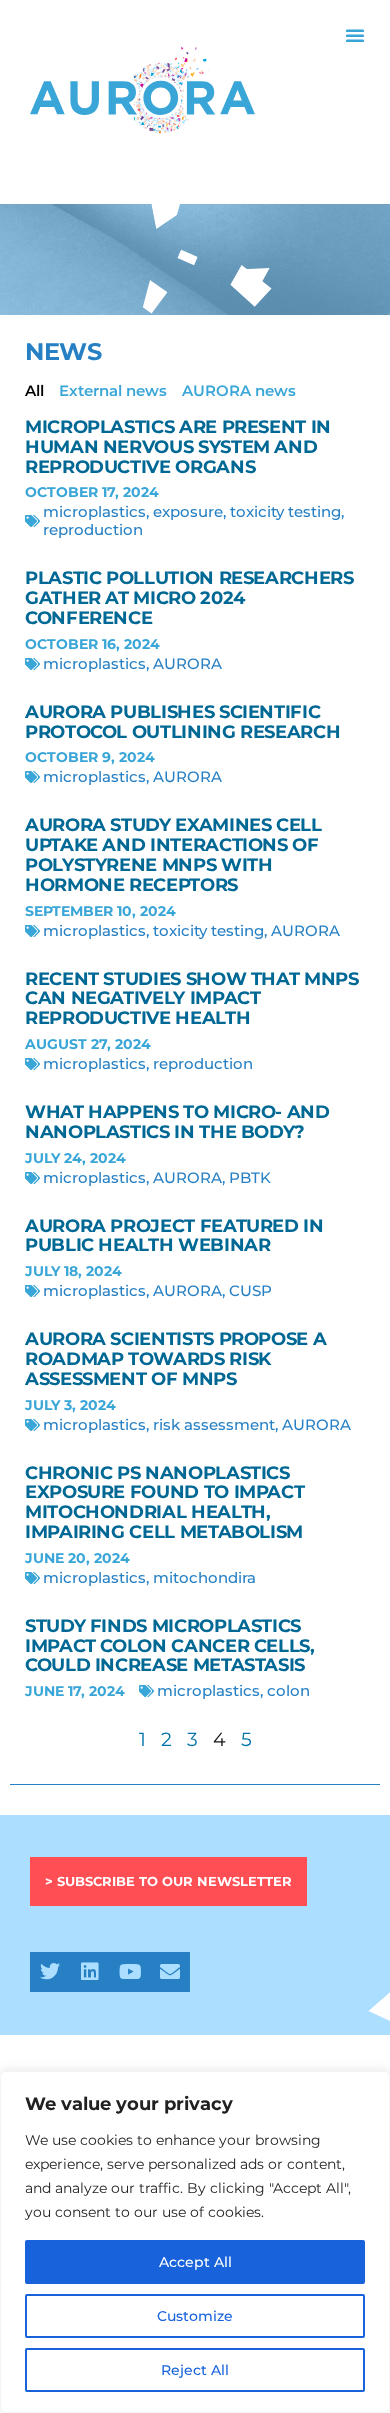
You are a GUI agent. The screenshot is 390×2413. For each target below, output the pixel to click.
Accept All (195, 2262)
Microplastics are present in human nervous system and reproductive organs (178, 447)
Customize (195, 2316)
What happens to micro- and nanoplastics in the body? (177, 1122)
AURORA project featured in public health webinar (174, 1236)
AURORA (187, 663)
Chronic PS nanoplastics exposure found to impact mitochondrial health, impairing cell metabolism (164, 1502)
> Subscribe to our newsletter (168, 1881)
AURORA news (239, 390)
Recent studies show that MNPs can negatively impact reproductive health (192, 999)
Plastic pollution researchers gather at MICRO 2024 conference (189, 598)
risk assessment (214, 1424)
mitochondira (204, 1577)
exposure (188, 511)
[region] (195, 2242)
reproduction (93, 529)
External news (113, 390)
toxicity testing (285, 511)
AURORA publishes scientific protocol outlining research (182, 722)
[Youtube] (130, 1972)
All (34, 390)
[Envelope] (170, 1972)
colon (288, 1690)
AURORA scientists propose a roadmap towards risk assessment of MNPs (175, 1359)
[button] (355, 35)
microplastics (94, 511)
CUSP (250, 1290)
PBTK (250, 1177)
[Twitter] (50, 1972)
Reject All (195, 2370)
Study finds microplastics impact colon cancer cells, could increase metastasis (170, 1646)
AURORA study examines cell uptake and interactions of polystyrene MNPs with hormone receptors (173, 854)
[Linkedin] (90, 1972)
